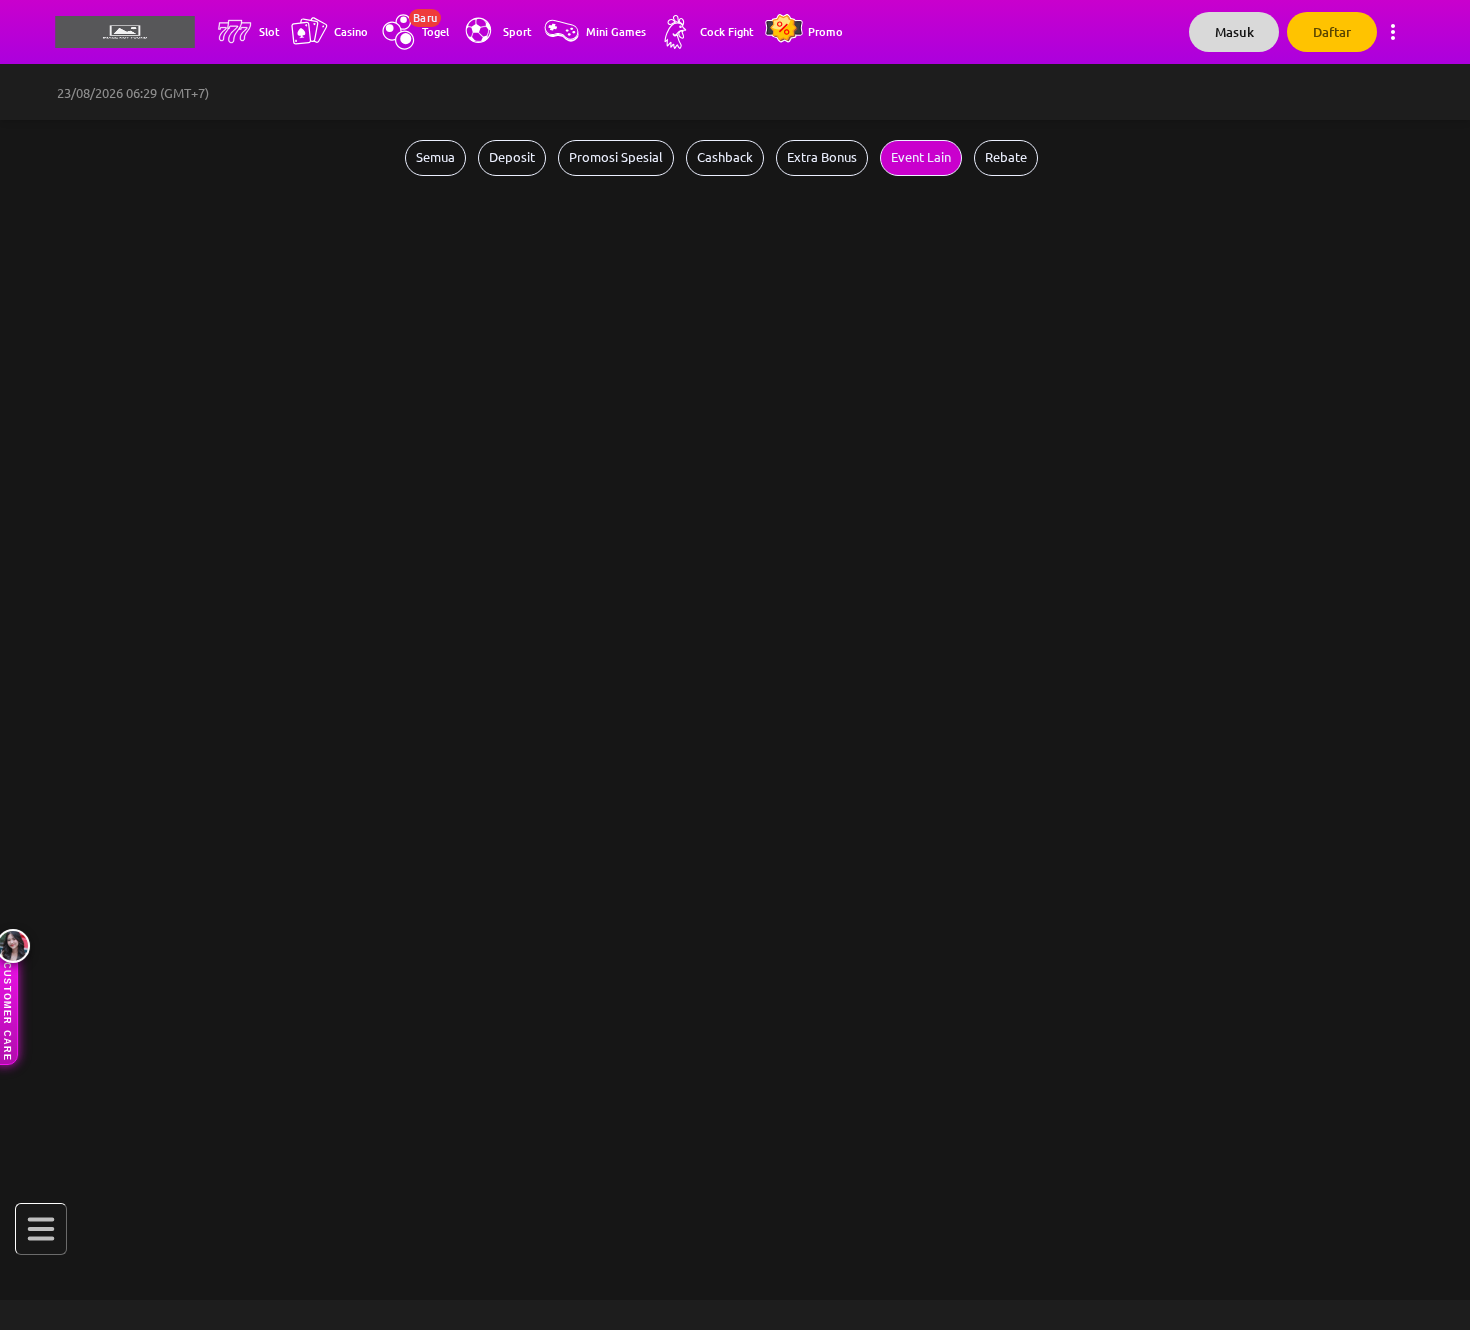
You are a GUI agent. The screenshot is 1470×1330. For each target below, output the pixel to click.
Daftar (1332, 32)
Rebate (1006, 157)
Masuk (1234, 32)
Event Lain (921, 157)
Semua (435, 157)
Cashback (725, 157)
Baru (425, 18)
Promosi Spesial (616, 157)
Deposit (512, 157)
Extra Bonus (822, 157)
